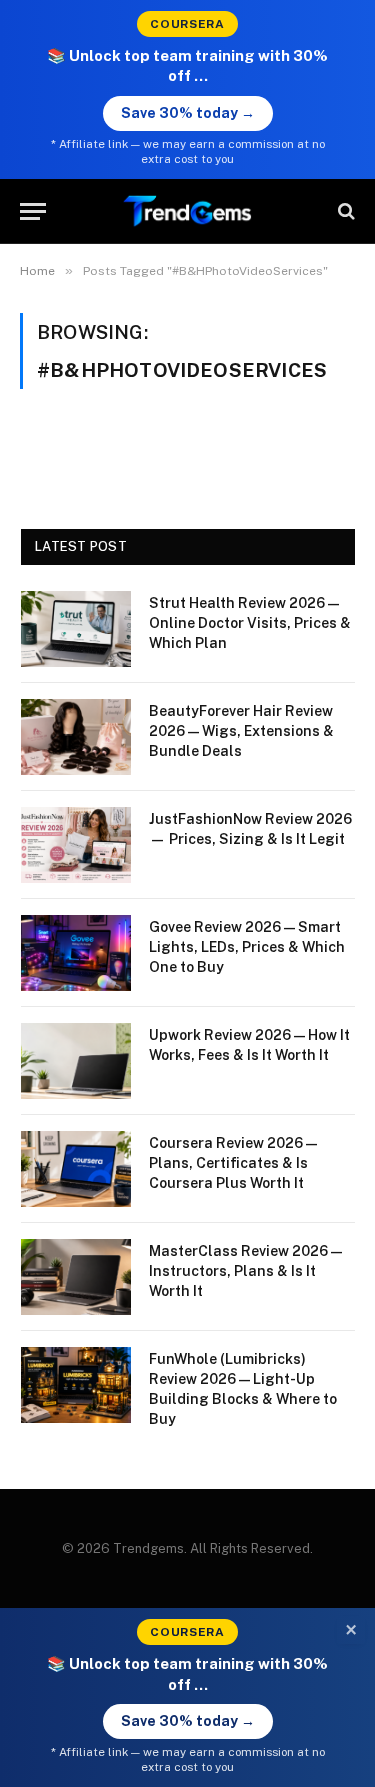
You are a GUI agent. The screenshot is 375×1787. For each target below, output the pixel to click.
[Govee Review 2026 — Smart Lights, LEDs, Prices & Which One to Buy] (76, 953)
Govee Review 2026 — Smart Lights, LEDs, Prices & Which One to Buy (247, 947)
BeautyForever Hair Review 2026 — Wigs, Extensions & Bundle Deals (241, 731)
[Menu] (33, 211)
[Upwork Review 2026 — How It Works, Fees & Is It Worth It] (76, 1061)
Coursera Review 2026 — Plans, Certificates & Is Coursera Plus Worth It (233, 1163)
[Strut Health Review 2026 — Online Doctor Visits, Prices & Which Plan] (76, 629)
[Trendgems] (188, 211)
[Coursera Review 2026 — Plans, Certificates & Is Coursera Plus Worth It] (76, 1169)
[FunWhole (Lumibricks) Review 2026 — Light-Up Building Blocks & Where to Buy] (76, 1385)
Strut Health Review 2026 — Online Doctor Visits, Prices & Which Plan (250, 623)
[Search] (344, 211)
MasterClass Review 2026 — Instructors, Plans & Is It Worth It (245, 1271)
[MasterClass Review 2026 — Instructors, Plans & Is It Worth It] (76, 1277)
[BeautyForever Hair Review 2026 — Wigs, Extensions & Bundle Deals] (76, 737)
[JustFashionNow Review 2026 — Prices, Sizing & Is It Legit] (76, 845)
